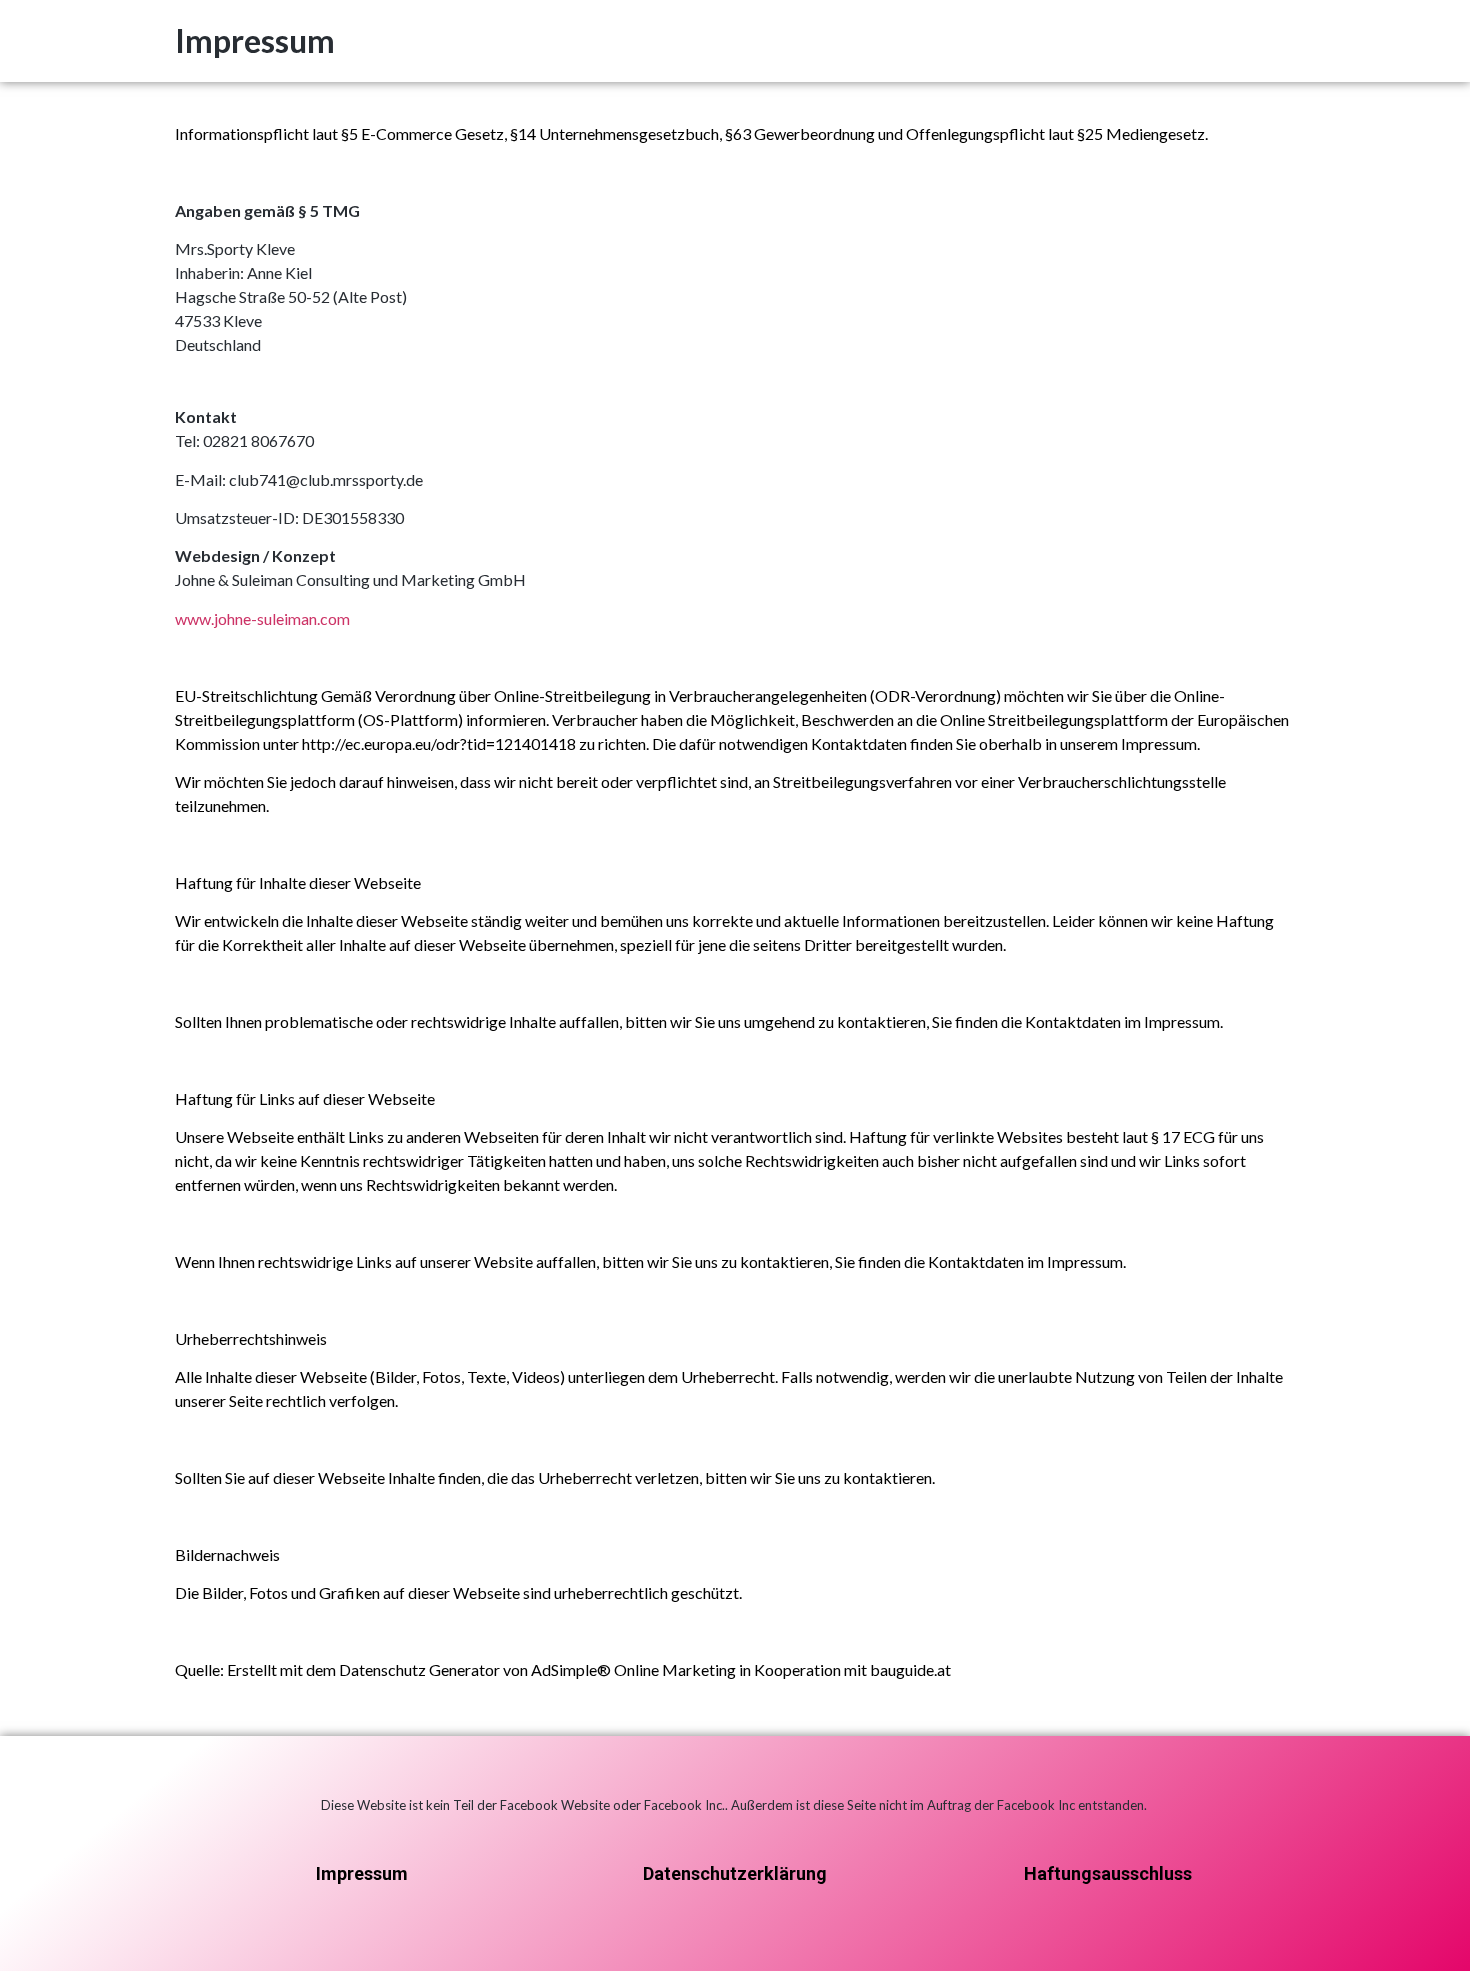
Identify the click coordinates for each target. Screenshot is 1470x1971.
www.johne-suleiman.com (262, 618)
